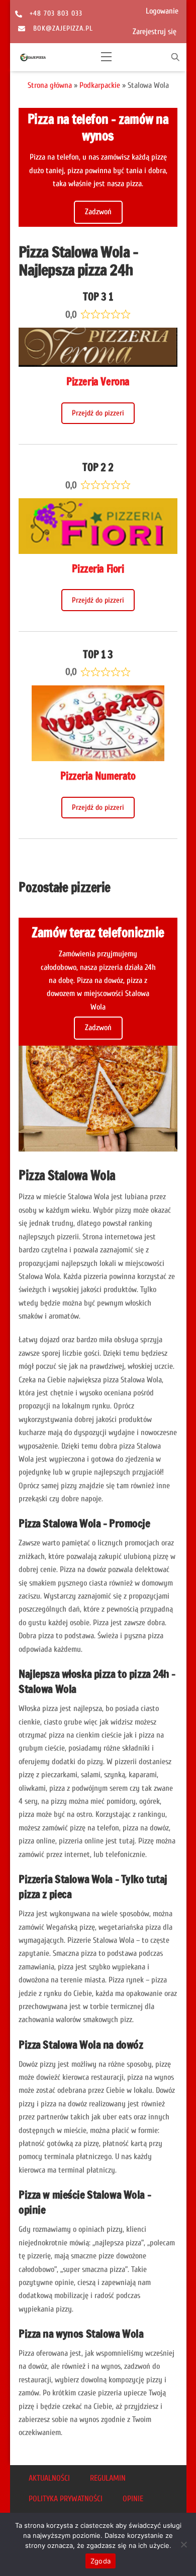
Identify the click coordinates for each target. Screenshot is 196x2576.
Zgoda (101, 2561)
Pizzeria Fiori (98, 569)
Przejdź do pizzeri (98, 413)
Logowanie (162, 11)
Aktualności (49, 2478)
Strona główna (50, 85)
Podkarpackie (100, 85)
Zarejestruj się (155, 32)
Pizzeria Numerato (98, 776)
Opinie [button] (133, 2499)
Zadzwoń (98, 212)
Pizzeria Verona (98, 382)
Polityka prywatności (66, 2499)
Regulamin (108, 2478)
